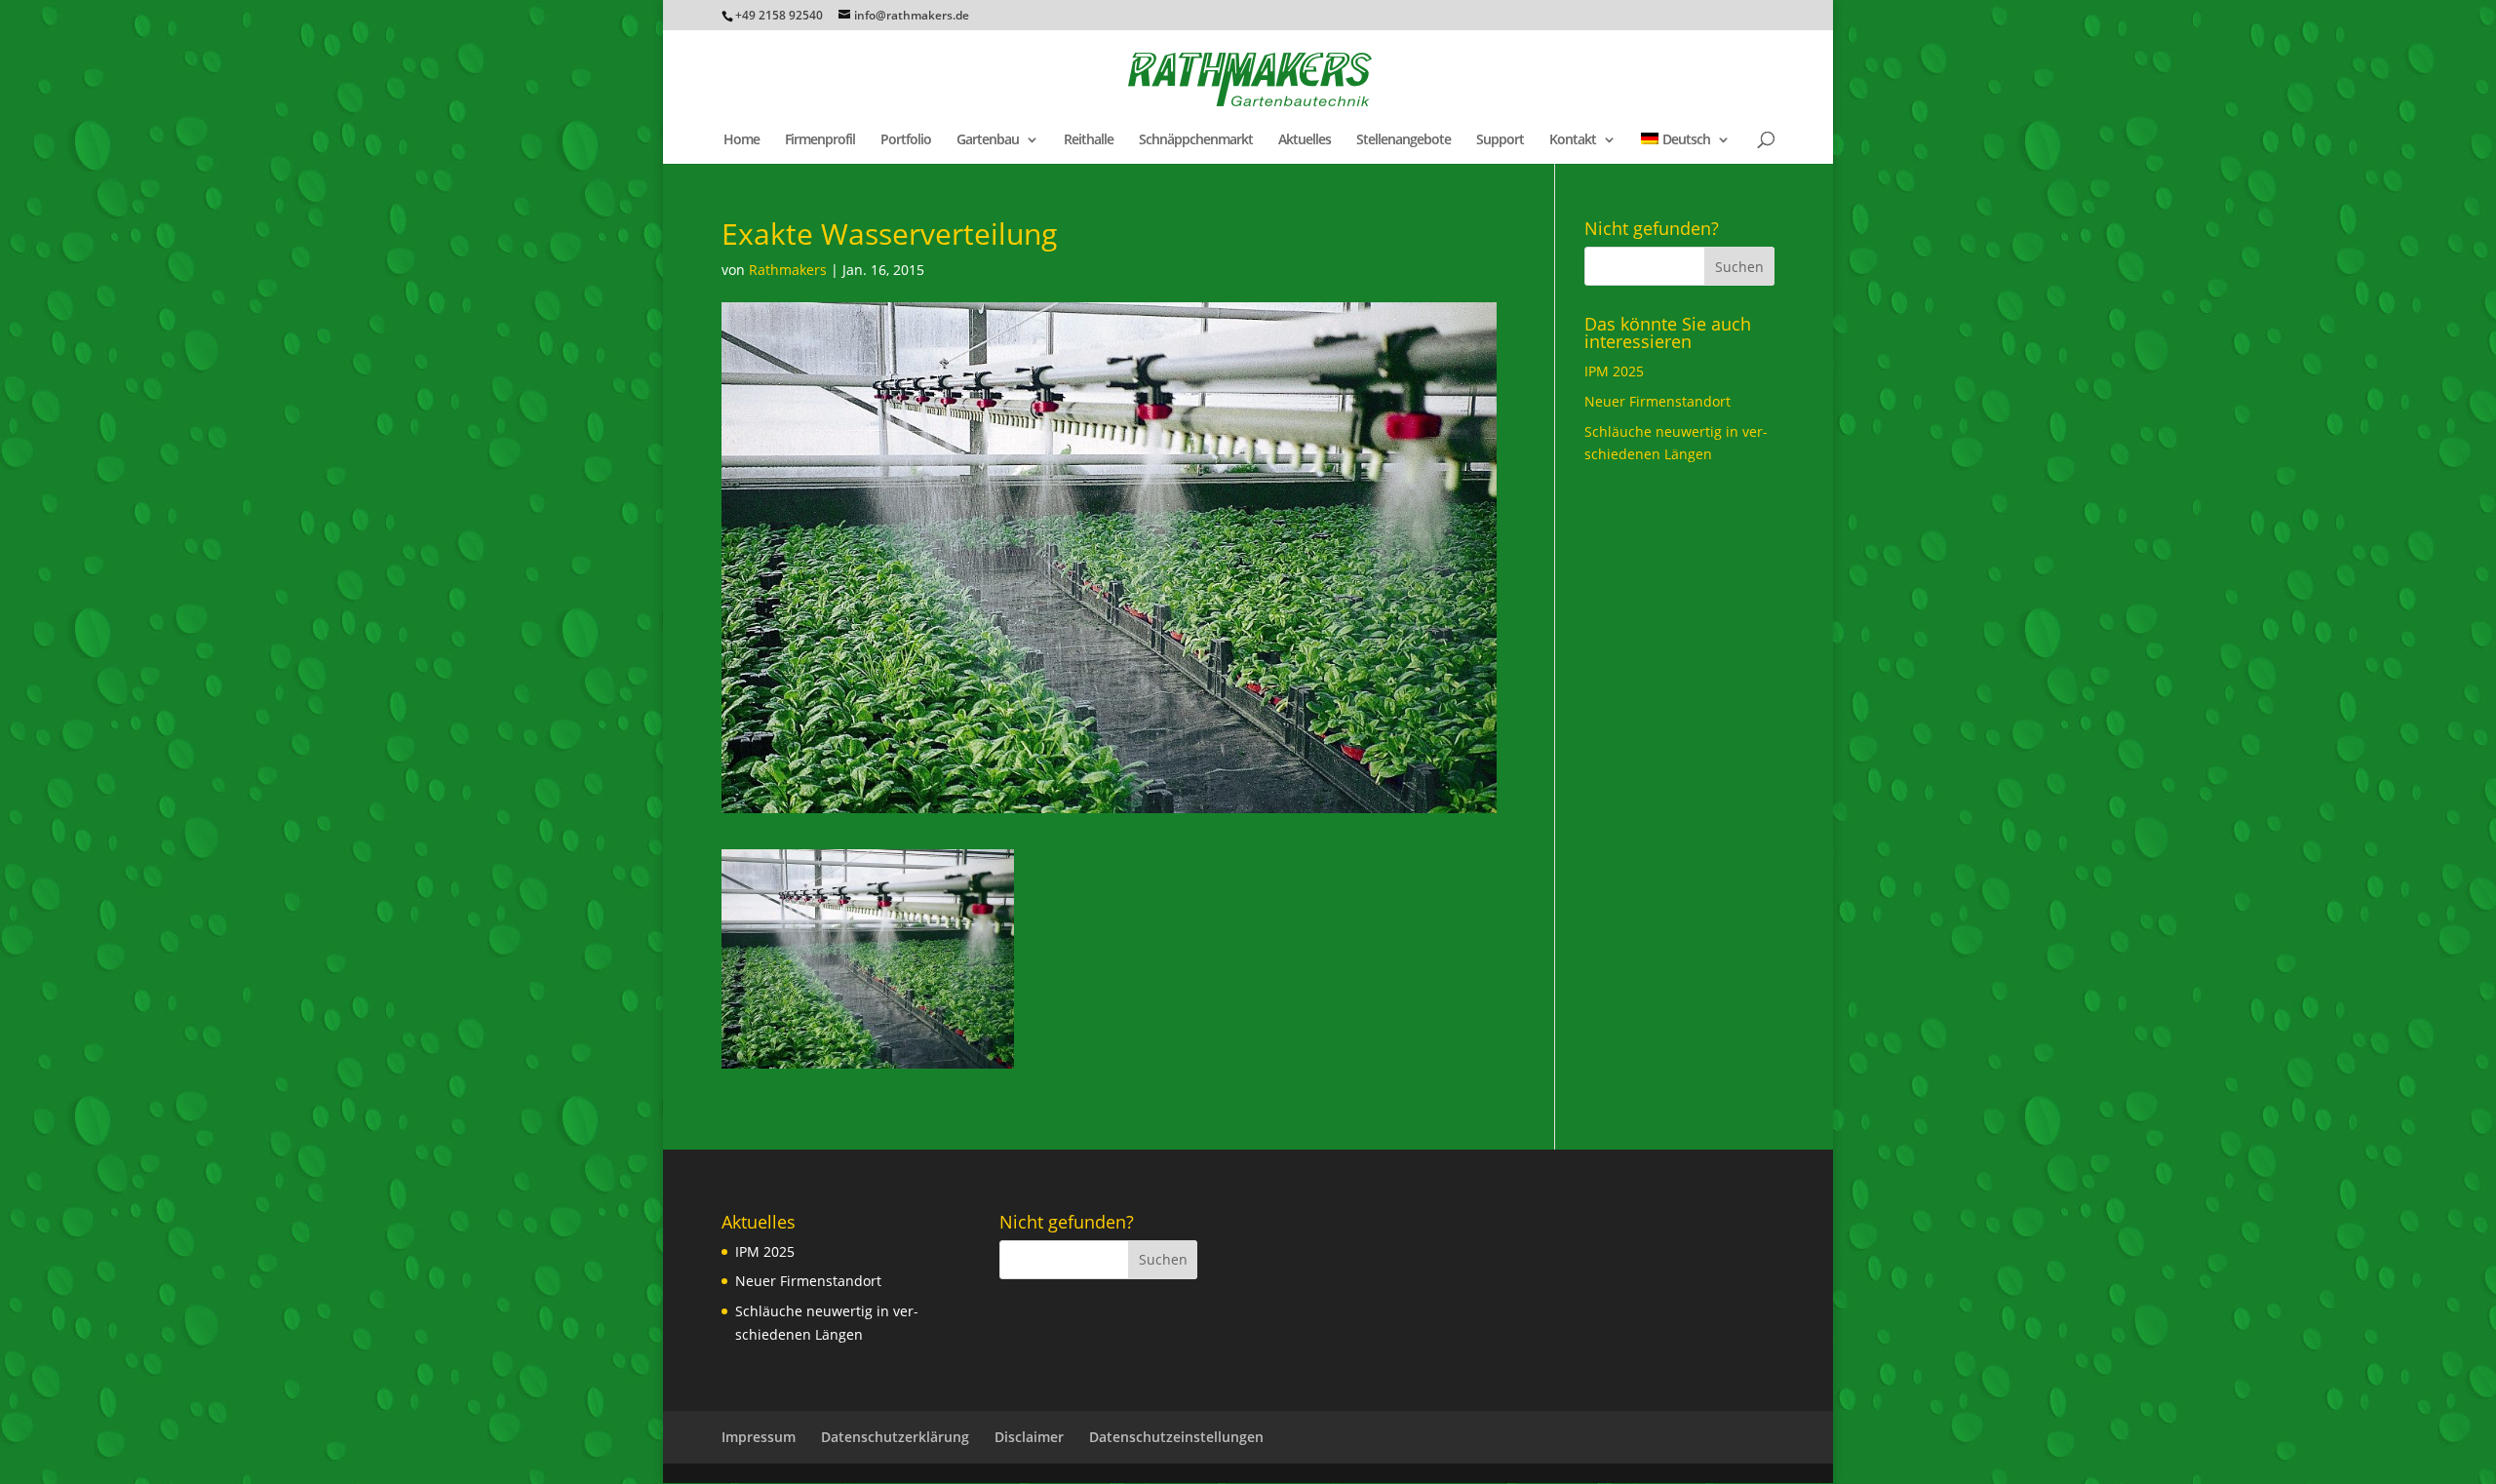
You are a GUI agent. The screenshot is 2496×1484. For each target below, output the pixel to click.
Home (741, 140)
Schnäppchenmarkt (1196, 140)
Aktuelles (1305, 140)
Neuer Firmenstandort (1657, 401)
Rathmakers (788, 270)
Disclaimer (1029, 1437)
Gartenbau (988, 140)
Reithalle (1089, 140)
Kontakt (1573, 140)
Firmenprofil (820, 140)
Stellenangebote (1404, 140)
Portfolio (906, 140)
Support (1500, 140)
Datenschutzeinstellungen (1176, 1437)
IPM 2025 (1614, 371)
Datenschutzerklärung (895, 1437)
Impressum (759, 1437)
